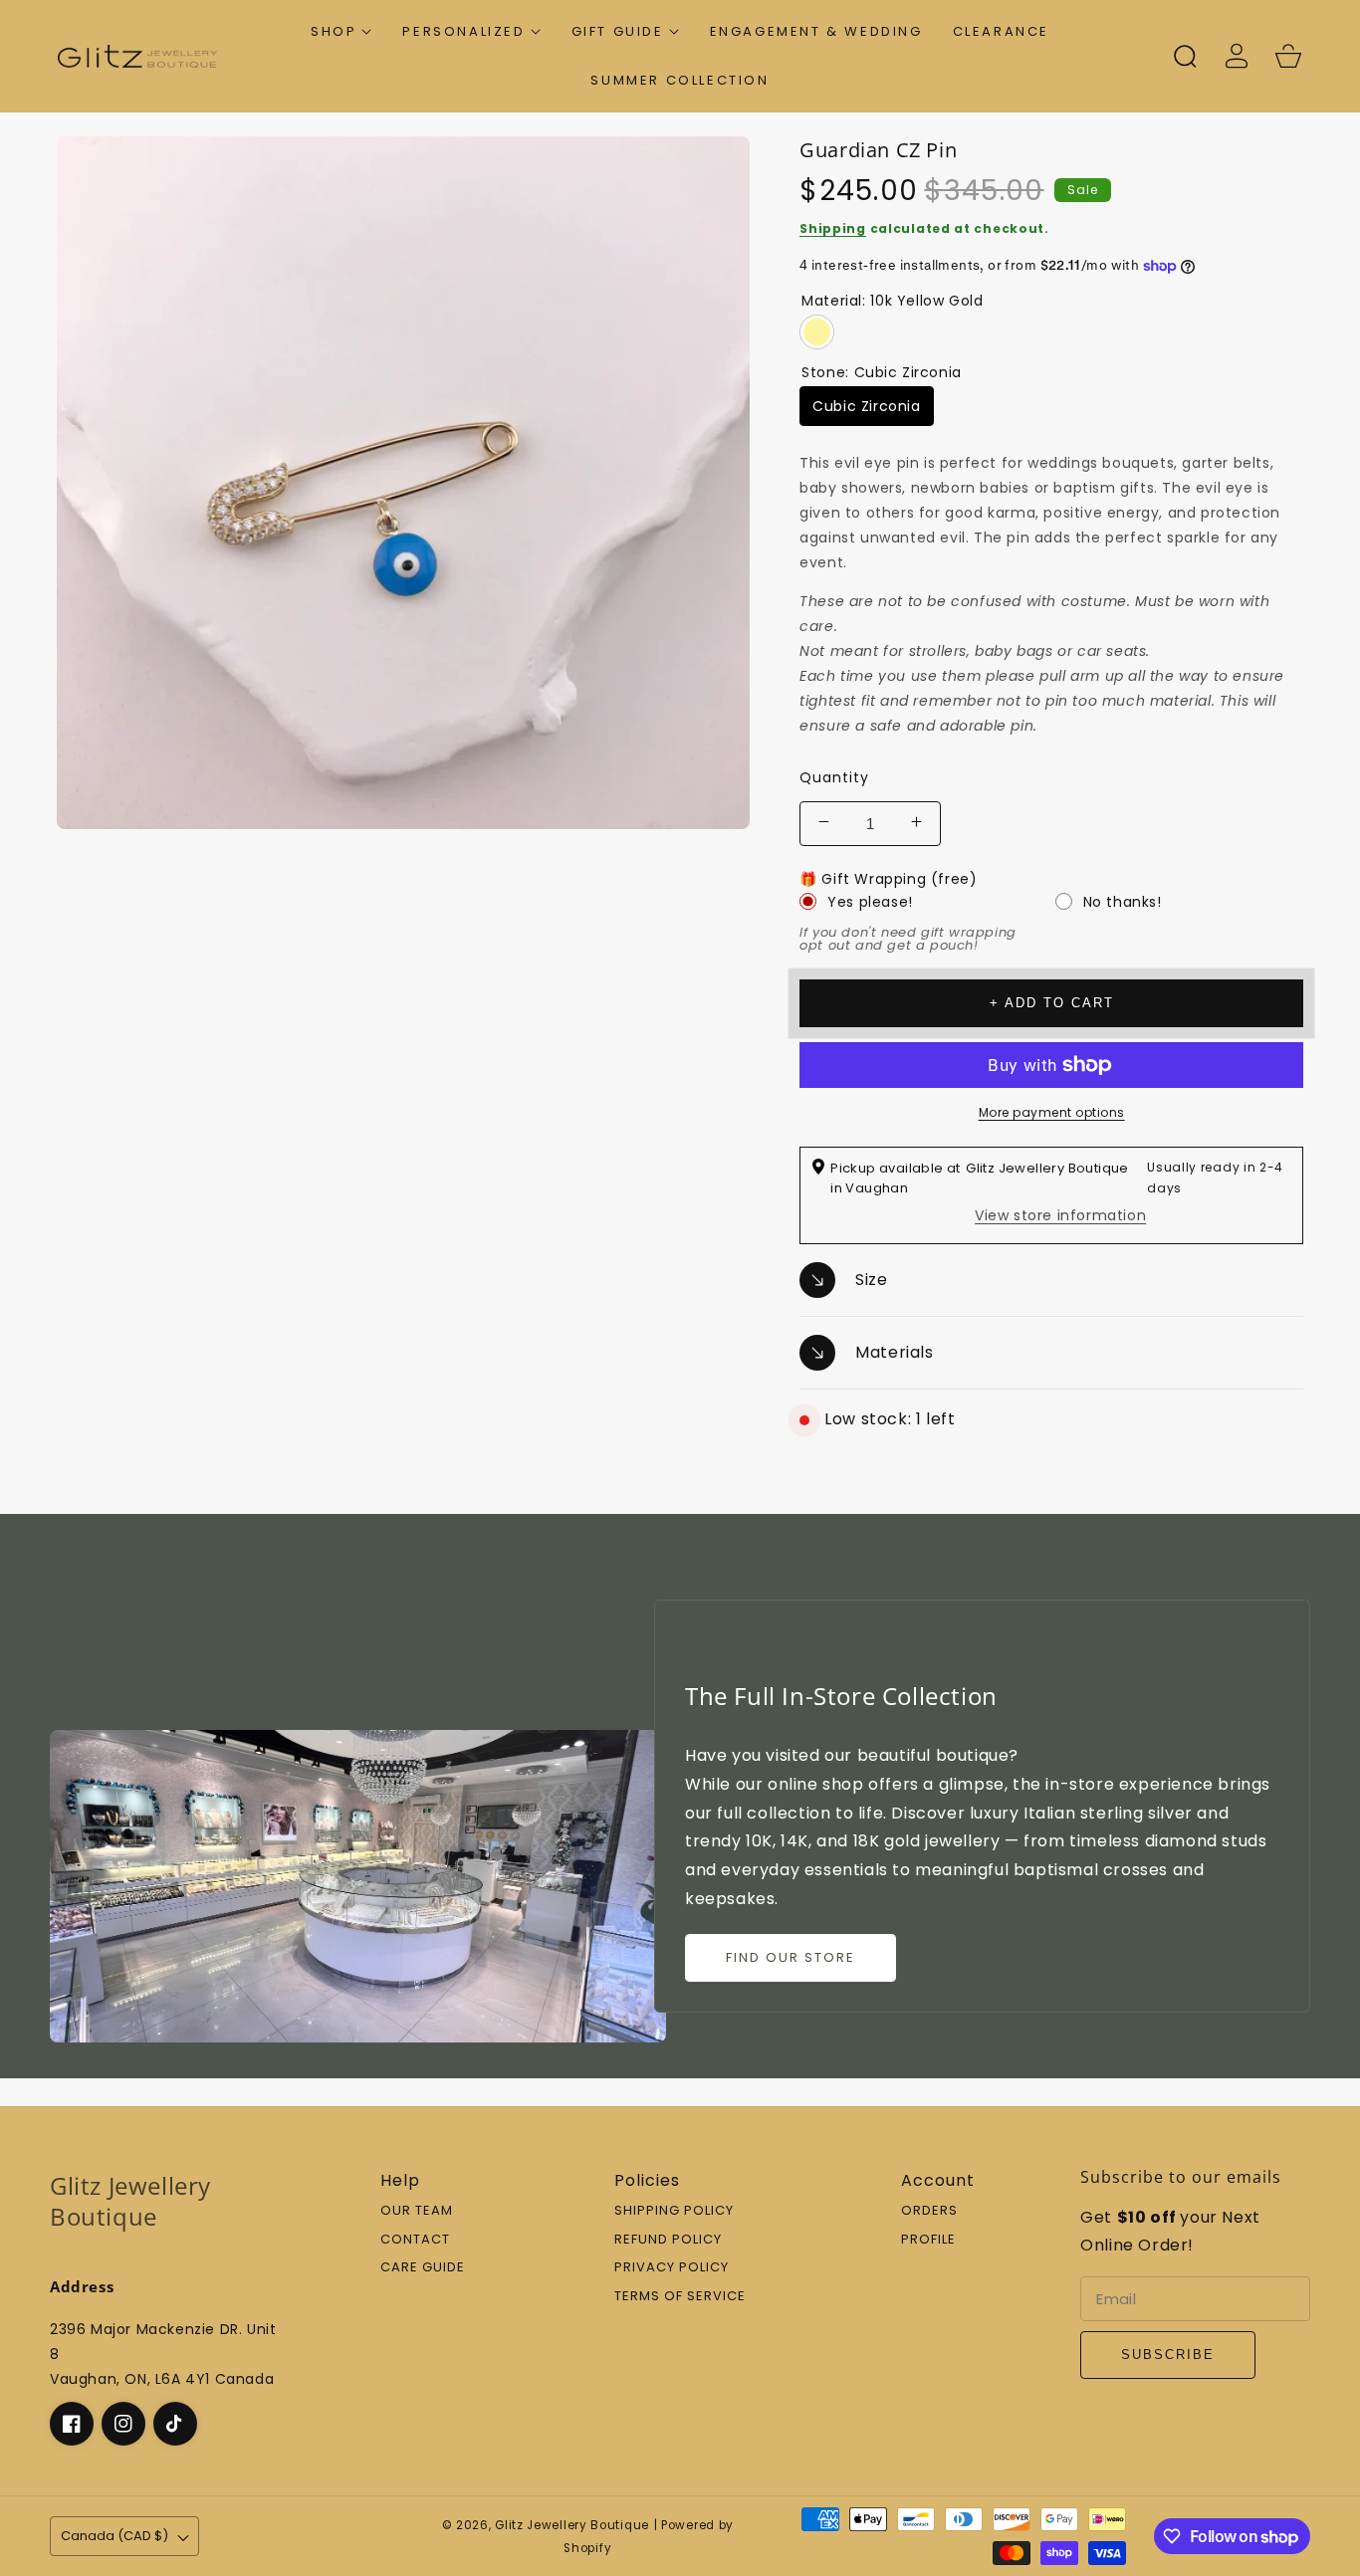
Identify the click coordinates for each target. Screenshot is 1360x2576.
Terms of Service (680, 2297)
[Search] (1185, 56)
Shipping (833, 228)
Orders (929, 2211)
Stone (882, 372)
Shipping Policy (674, 2211)
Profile (928, 2240)
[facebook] (72, 2424)
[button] (341, 31)
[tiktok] (175, 2424)
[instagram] (123, 2424)
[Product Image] (403, 483)
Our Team (417, 2211)
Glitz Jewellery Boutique (572, 2525)
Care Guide (423, 2268)
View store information (1060, 1215)
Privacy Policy (672, 2268)
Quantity (834, 777)
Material (892, 301)
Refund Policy (668, 2240)
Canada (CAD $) (114, 2536)
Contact (415, 2240)
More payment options (1052, 1112)
